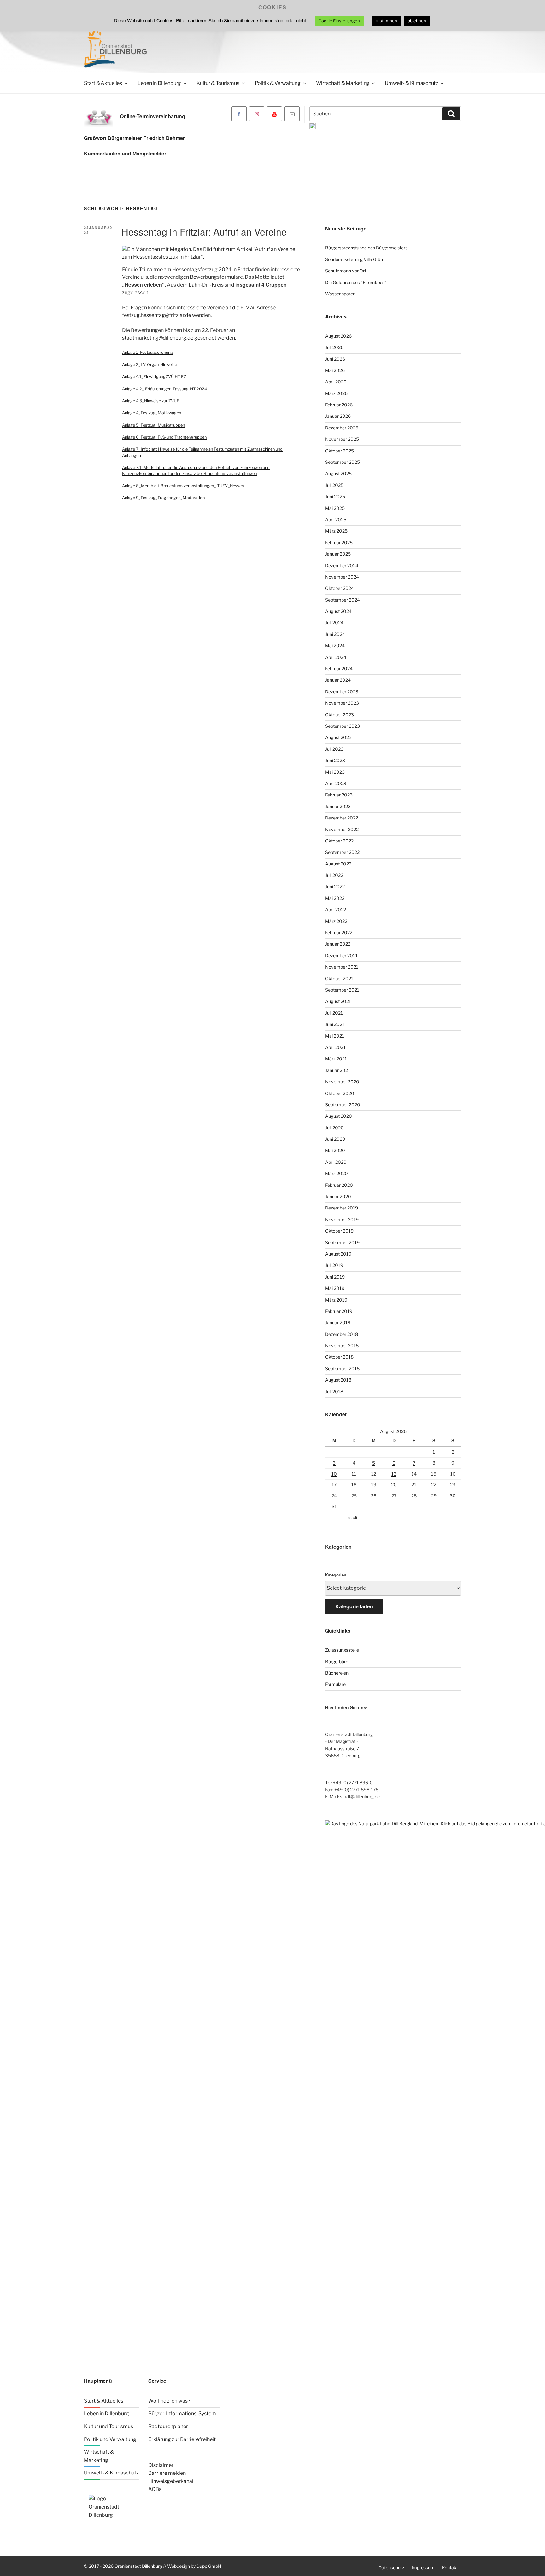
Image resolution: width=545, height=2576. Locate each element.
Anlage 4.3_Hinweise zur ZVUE (151, 401)
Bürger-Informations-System (182, 2413)
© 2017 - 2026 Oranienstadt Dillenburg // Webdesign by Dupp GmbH (152, 2566)
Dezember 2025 (342, 428)
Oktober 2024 (340, 588)
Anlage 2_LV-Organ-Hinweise (149, 365)
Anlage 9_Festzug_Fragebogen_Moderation (163, 498)
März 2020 (337, 1173)
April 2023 (336, 783)
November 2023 (342, 703)
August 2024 (338, 611)
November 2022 (342, 829)
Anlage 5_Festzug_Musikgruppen (153, 425)
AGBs (155, 2489)
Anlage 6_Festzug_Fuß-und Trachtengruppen (164, 437)
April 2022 (336, 909)
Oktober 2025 (340, 451)
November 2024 (342, 577)
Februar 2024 (339, 669)
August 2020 (339, 1116)
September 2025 (343, 462)
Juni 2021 (335, 1024)
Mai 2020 (335, 1150)
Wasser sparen (340, 294)
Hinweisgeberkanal (171, 2481)
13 (394, 1474)
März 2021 (336, 1059)
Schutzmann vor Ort (346, 271)
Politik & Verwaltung (278, 83)
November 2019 (342, 1219)
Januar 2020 (338, 1196)
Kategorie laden (354, 1606)
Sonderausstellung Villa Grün (354, 259)
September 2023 (343, 726)
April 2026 (336, 382)
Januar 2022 (338, 944)
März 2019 (336, 1300)
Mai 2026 (335, 370)
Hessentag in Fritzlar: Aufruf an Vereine (204, 232)
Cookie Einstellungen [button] (339, 21)
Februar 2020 (339, 1185)
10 (334, 1474)
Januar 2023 (338, 806)
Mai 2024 (335, 646)
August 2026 (338, 336)
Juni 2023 (335, 760)
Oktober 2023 (340, 715)
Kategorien (336, 1575)
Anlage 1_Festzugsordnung (147, 352)
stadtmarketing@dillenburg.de (158, 338)
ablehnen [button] (417, 21)
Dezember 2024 (342, 565)
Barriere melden (167, 2473)
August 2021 (338, 1001)
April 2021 (335, 1047)
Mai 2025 (335, 508)
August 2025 (338, 473)
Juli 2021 (334, 1013)
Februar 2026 (339, 405)
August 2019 (338, 1254)
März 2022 (336, 921)
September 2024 (343, 600)
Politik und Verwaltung (110, 2439)
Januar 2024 (338, 680)
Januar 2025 (338, 554)
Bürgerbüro (337, 1661)
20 (394, 1485)
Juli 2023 (334, 749)
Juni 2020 (335, 1139)
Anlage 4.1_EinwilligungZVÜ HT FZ (154, 377)
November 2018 (342, 1346)
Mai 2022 (335, 898)
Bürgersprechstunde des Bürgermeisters (366, 248)
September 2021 (342, 990)
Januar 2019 (338, 1323)
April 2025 (336, 519)
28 (414, 1496)
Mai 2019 (335, 1288)
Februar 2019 (339, 1311)
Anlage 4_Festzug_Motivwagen (152, 413)
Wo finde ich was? (169, 2401)
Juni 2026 (335, 359)
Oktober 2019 (339, 1231)
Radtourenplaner (168, 2426)
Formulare (335, 1684)
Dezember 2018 (342, 1334)
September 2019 (342, 1242)
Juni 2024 (335, 634)
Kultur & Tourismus (218, 83)
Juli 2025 (334, 485)
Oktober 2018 (339, 1357)
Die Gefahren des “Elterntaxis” (356, 282)
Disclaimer (161, 2465)
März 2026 (336, 393)
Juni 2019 (335, 1277)
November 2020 (342, 1082)
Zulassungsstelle (342, 1650)
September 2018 (342, 1369)
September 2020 (343, 1105)
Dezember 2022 (342, 818)
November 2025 (342, 439)
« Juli (352, 1517)
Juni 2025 (335, 496)
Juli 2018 (334, 1392)
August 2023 (338, 737)
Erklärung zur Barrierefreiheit (182, 2439)
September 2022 (342, 852)
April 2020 (336, 1162)
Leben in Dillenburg (159, 83)
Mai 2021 (335, 1036)
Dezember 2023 (342, 692)
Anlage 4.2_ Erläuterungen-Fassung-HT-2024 (164, 389)
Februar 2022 (339, 932)
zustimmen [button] (386, 21)
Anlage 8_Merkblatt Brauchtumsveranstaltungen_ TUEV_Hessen (183, 486)
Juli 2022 (334, 875)
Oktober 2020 (340, 1093)
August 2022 (338, 864)
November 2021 (342, 967)
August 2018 (338, 1380)
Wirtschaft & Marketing (343, 83)
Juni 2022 (335, 886)
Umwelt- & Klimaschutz (411, 83)
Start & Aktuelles (103, 83)
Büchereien (337, 1673)
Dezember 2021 (341, 956)
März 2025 (336, 531)
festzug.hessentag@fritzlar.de (157, 315)
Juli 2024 (334, 623)
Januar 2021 (338, 1070)
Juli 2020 (334, 1128)
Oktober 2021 (339, 979)
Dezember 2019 (342, 1208)
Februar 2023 (339, 795)
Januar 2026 (338, 416)
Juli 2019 (334, 1265)
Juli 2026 (334, 347)
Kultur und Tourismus (108, 2426)
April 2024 (336, 657)
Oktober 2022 (339, 841)
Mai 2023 (335, 772)
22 (434, 1485)
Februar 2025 (339, 542)
